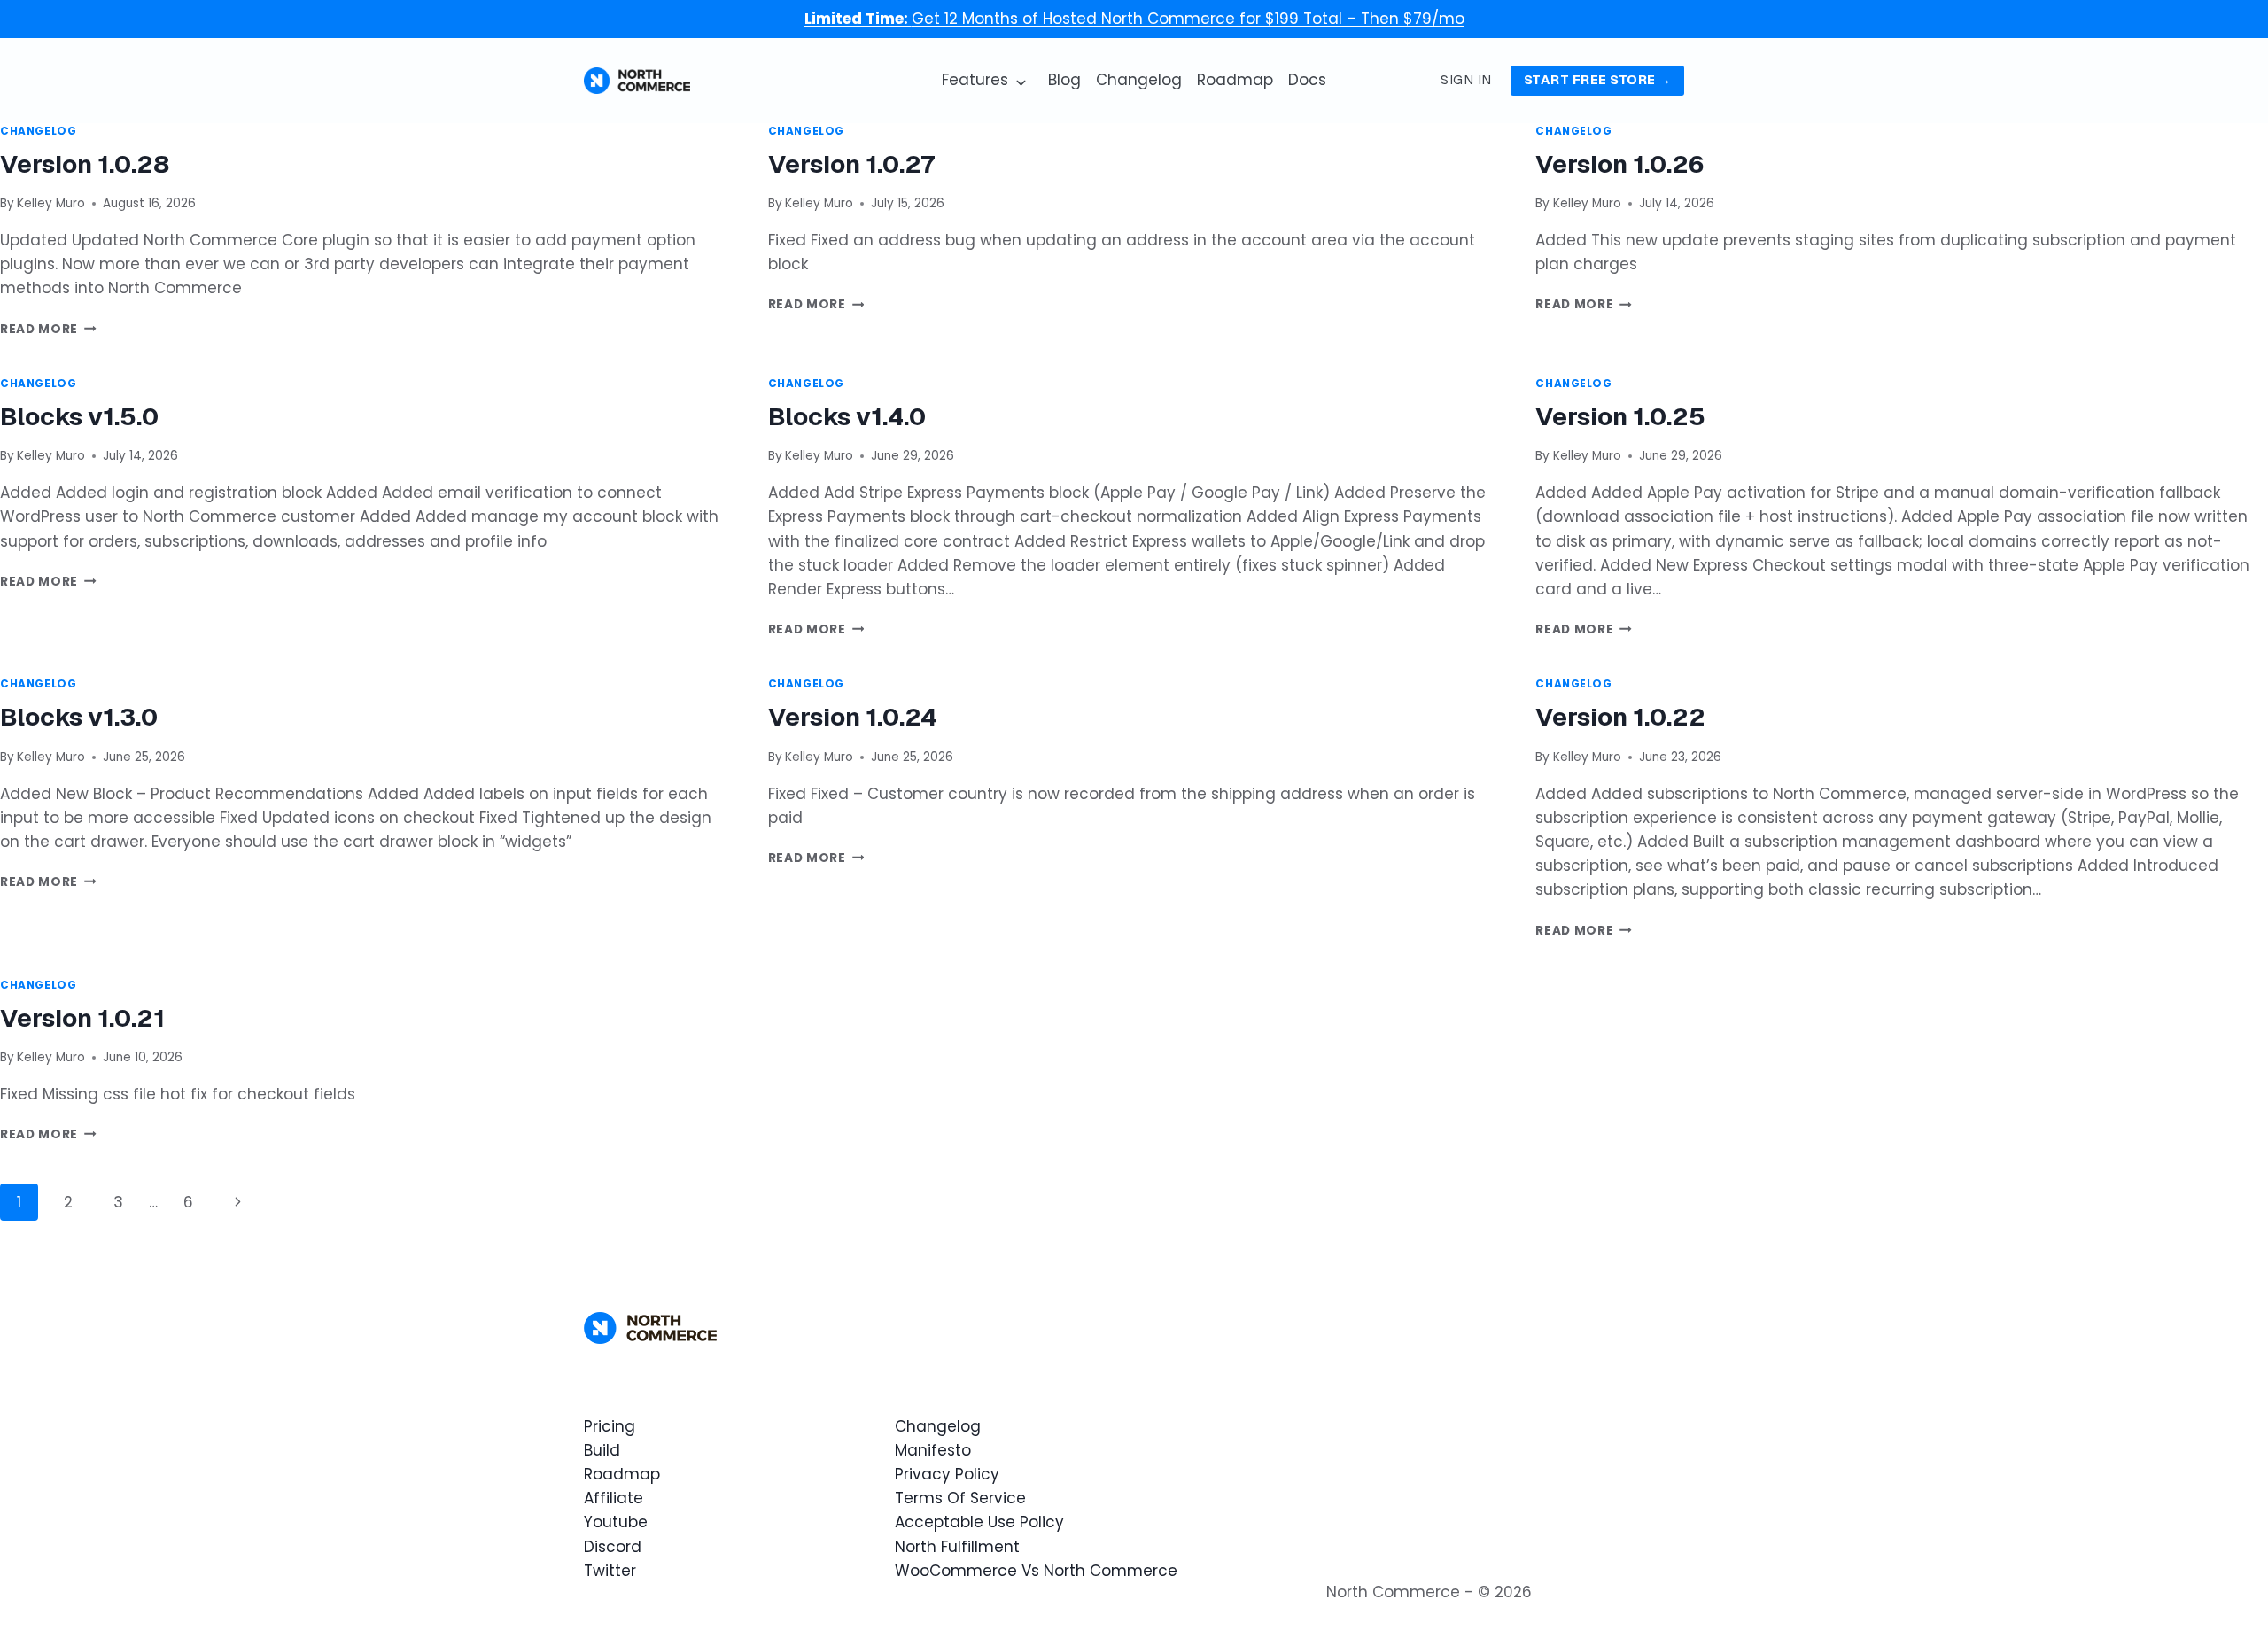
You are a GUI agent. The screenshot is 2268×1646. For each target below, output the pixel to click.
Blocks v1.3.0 (79, 717)
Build (602, 1450)
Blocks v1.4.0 (847, 416)
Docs (1307, 80)
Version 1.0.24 (852, 717)
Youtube (616, 1522)
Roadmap (1235, 80)
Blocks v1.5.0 (79, 416)
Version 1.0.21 (82, 1018)
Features (975, 80)
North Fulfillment (957, 1547)
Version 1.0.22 (1620, 717)
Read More (48, 329)
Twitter (610, 1571)
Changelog (1139, 80)
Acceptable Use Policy (979, 1522)
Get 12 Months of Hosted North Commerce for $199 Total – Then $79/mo (1134, 19)
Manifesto (933, 1450)
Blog (1064, 80)
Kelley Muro (51, 203)
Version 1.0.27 (851, 164)
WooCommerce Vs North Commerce (1036, 1571)
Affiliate (614, 1498)
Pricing (610, 1426)
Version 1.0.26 (1619, 164)
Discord (613, 1547)
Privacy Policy (947, 1474)
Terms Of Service (960, 1498)
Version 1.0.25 (1620, 416)
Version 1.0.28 (85, 164)
